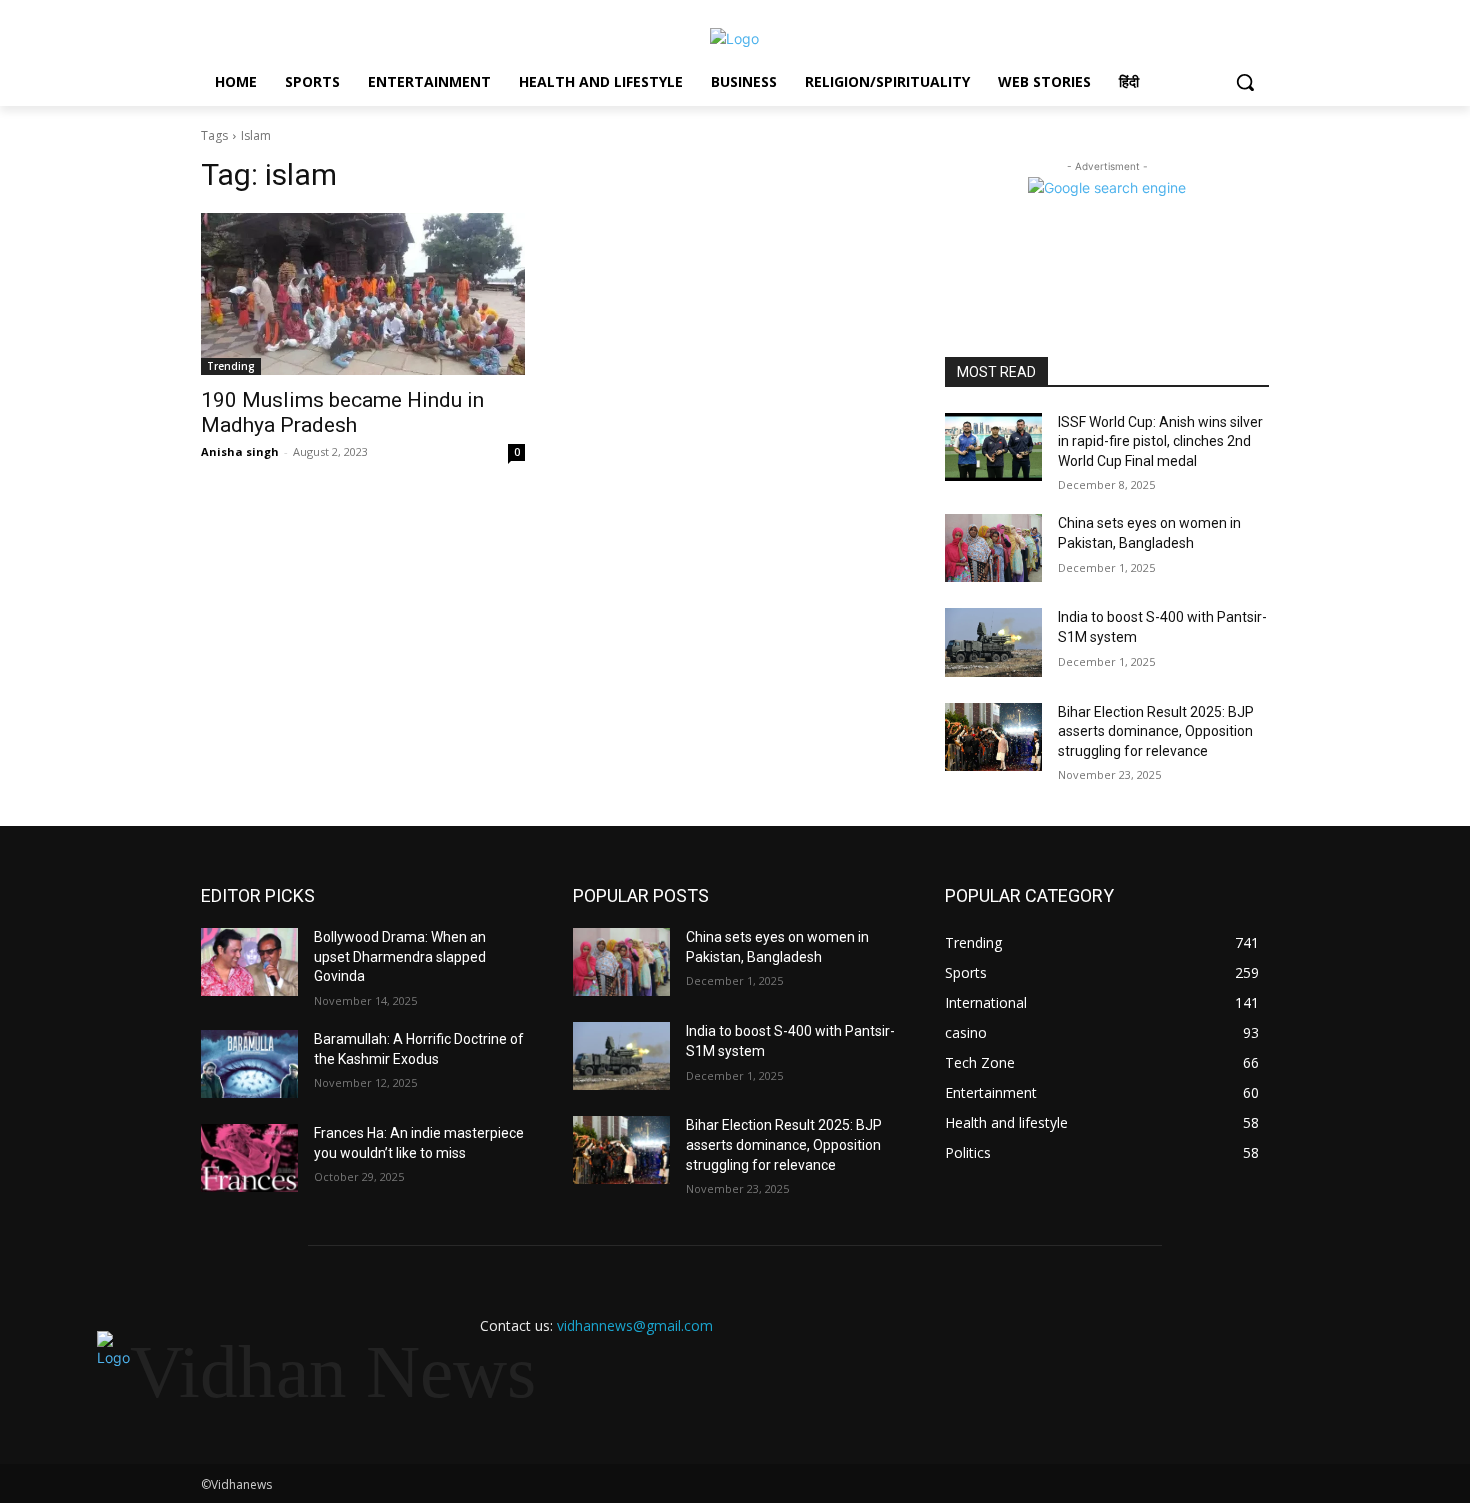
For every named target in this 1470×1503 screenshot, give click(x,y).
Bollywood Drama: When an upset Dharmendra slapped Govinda (400, 956)
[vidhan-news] (735, 38)
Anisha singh (240, 451)
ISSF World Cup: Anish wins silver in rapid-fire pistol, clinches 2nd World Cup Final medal (1160, 441)
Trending (231, 366)
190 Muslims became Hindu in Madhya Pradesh (342, 412)
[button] (1245, 82)
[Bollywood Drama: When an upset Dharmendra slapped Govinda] (249, 962)
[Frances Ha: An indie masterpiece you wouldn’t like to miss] (249, 1158)
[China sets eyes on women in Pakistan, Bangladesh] (993, 548)
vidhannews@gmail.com (635, 1325)
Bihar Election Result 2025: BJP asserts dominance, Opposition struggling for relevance (1156, 731)
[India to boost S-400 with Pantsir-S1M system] (993, 642)
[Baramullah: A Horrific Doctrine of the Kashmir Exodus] (249, 1064)
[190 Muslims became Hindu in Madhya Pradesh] (363, 294)
